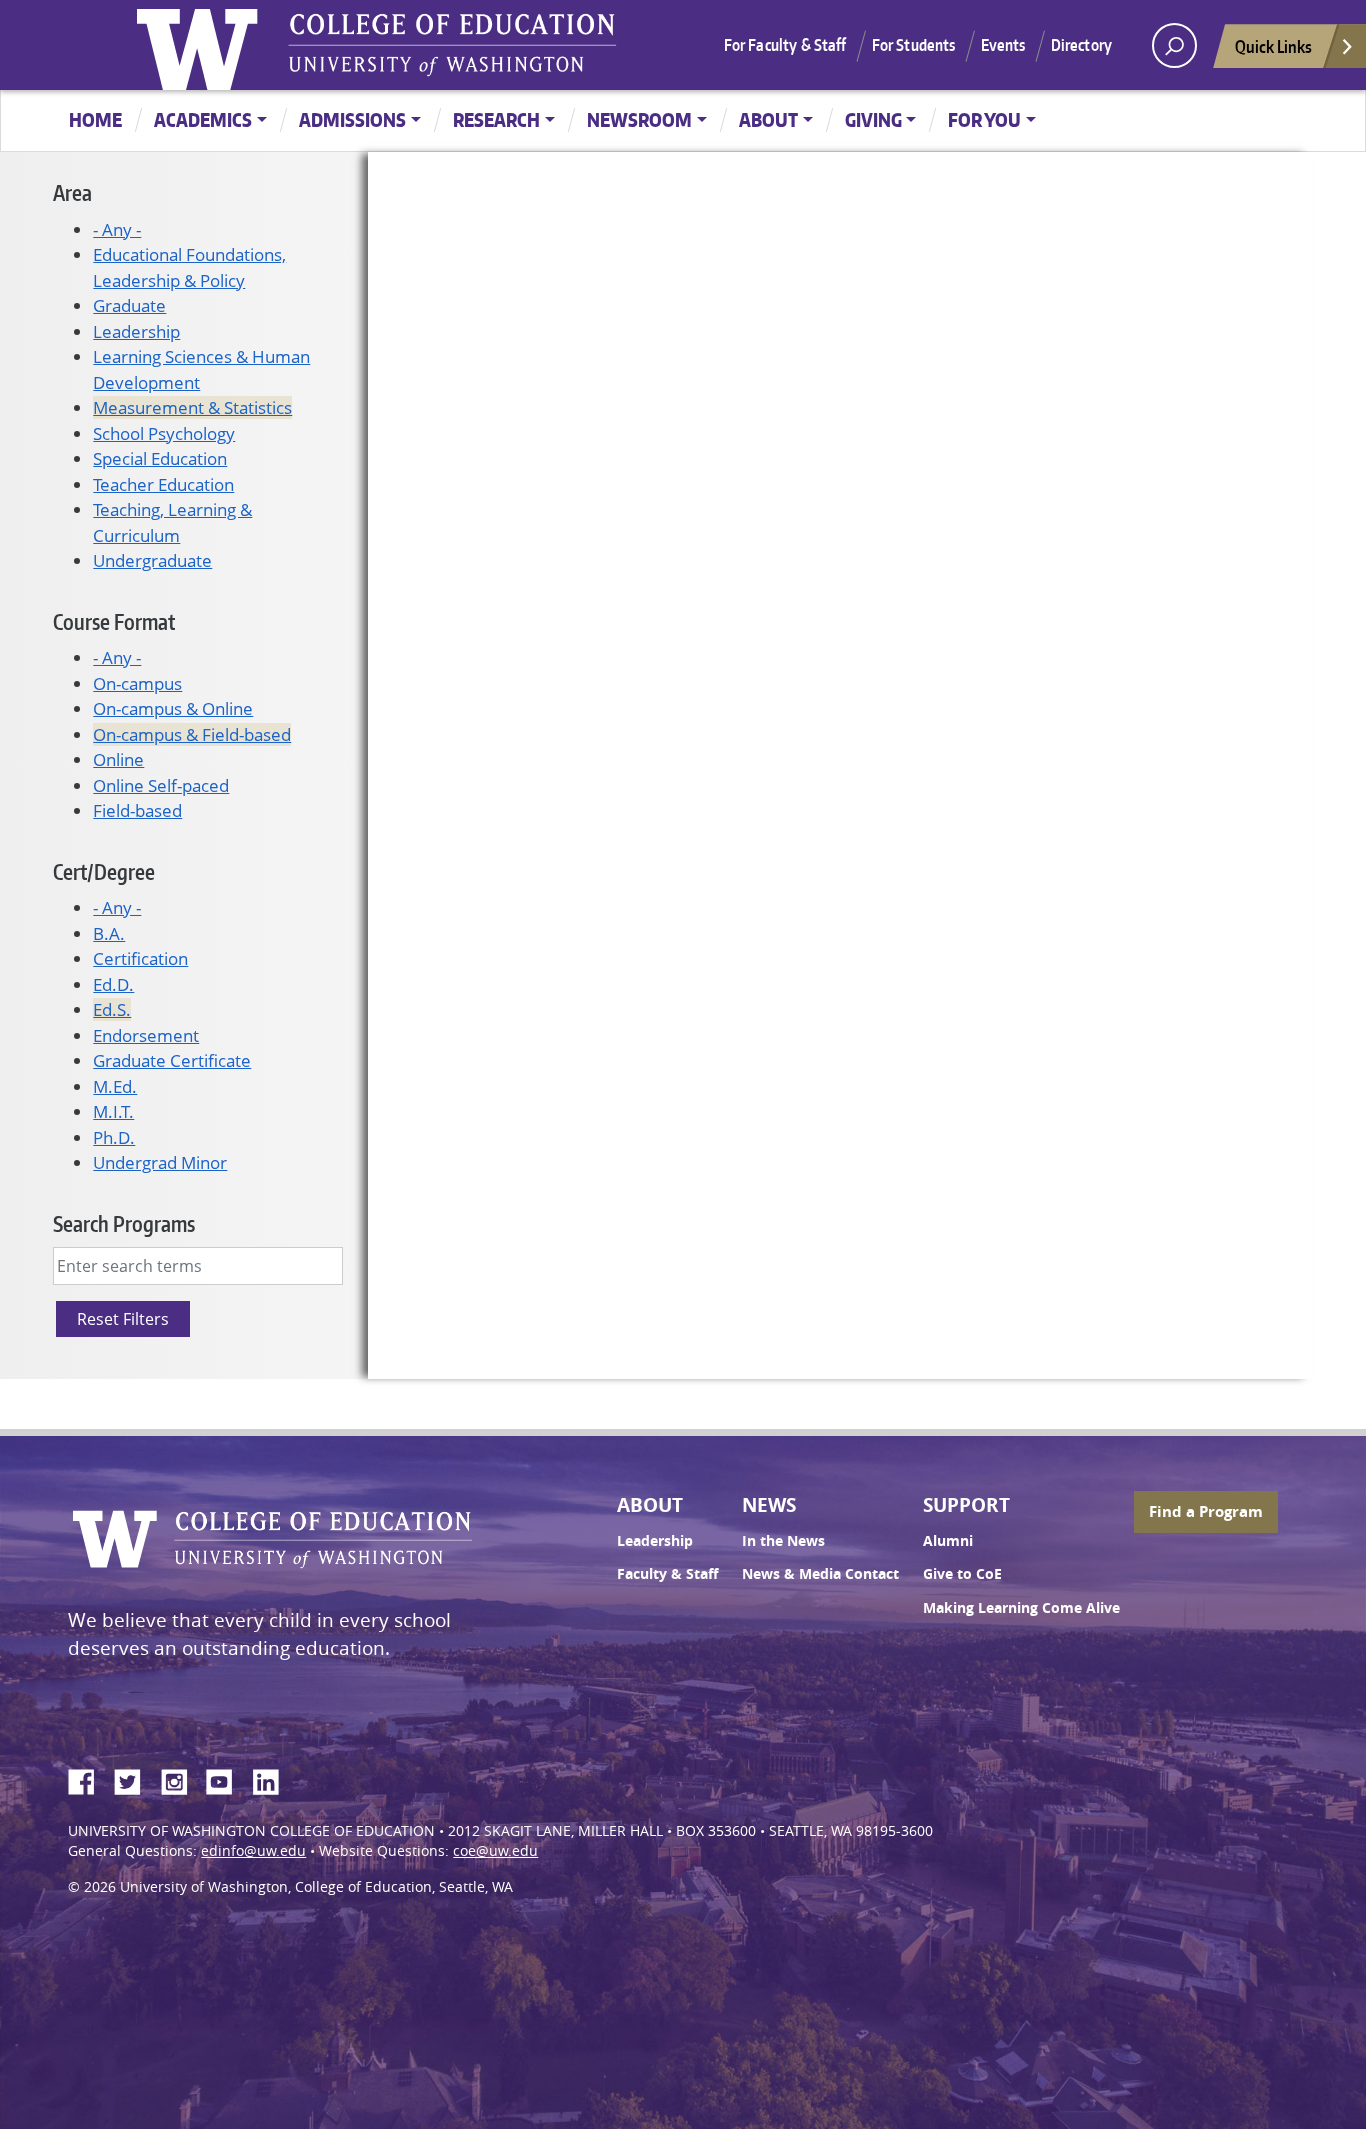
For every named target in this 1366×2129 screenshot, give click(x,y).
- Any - (117, 229)
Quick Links (1273, 46)
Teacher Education (163, 484)
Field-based (137, 810)
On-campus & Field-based (192, 734)
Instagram (181, 1779)
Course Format (114, 621)
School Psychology (164, 433)
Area (72, 192)
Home (95, 119)
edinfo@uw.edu (253, 1851)
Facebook (89, 1779)
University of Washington (202, 45)
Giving (873, 119)
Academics (203, 119)
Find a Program (1206, 1511)
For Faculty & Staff (785, 45)
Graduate (129, 305)
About (768, 119)
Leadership (136, 331)
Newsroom (639, 119)
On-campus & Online (173, 708)
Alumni (948, 1541)
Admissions (352, 119)
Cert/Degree (104, 871)
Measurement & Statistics (192, 407)
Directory (1081, 45)
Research (496, 119)
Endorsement (146, 1035)
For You (984, 119)
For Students (914, 45)
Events (1003, 45)
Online (118, 759)
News (769, 1505)
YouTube (227, 1779)
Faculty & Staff (667, 1574)
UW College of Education (452, 45)
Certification (140, 958)
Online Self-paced (161, 785)
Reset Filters (123, 1319)
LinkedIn (273, 1779)
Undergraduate (152, 560)
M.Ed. (115, 1086)
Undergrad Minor (160, 1162)
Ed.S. (112, 1009)
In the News (783, 1541)
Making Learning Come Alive (1021, 1608)
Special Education (160, 458)
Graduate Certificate (172, 1060)
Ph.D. (114, 1137)
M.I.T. (113, 1111)
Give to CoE (962, 1574)
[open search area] (1174, 45)
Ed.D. (113, 984)
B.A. (109, 933)
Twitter (135, 1779)
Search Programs (124, 1223)
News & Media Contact (820, 1574)
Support (966, 1505)
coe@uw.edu (495, 1851)
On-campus (137, 683)
